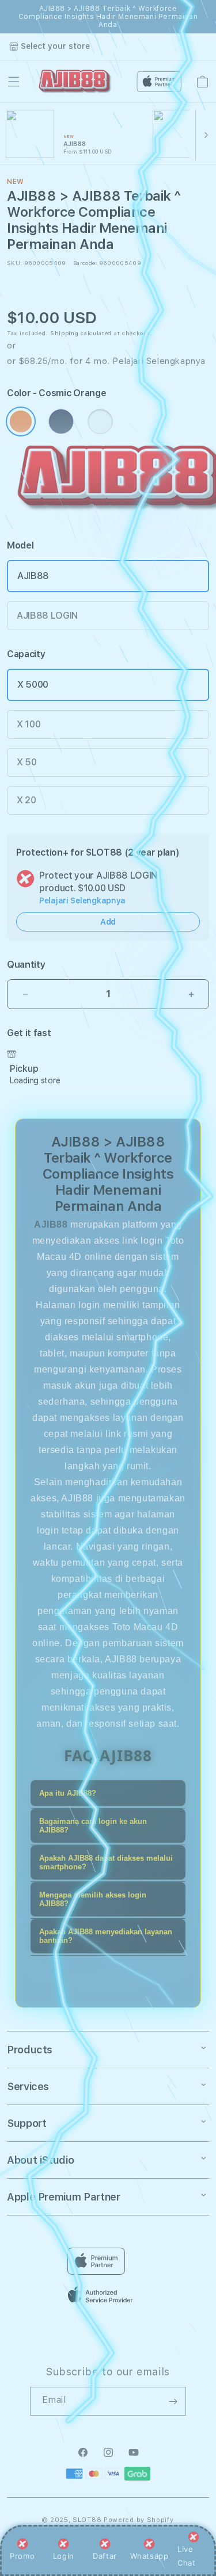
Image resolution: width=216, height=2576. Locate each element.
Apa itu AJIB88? (68, 1793)
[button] (14, 82)
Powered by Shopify (139, 2520)
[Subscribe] (173, 2401)
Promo (22, 2556)
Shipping (65, 333)
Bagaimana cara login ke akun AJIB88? (93, 1826)
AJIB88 (33, 576)
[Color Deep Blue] (61, 421)
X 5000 (33, 685)
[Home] (75, 82)
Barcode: (85, 263)
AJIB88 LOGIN (47, 616)
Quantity (26, 965)
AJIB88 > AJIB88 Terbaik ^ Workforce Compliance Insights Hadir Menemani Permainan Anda (108, 17)
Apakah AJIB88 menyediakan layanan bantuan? (106, 1936)
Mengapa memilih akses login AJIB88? (93, 1899)
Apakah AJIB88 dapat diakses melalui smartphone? (106, 1862)
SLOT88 (87, 2520)
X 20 (26, 800)
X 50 (27, 762)
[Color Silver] (100, 421)
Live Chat (186, 2556)
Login (64, 2556)
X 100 (29, 724)
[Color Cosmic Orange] (21, 421)
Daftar (105, 2556)
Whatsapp (149, 2556)
